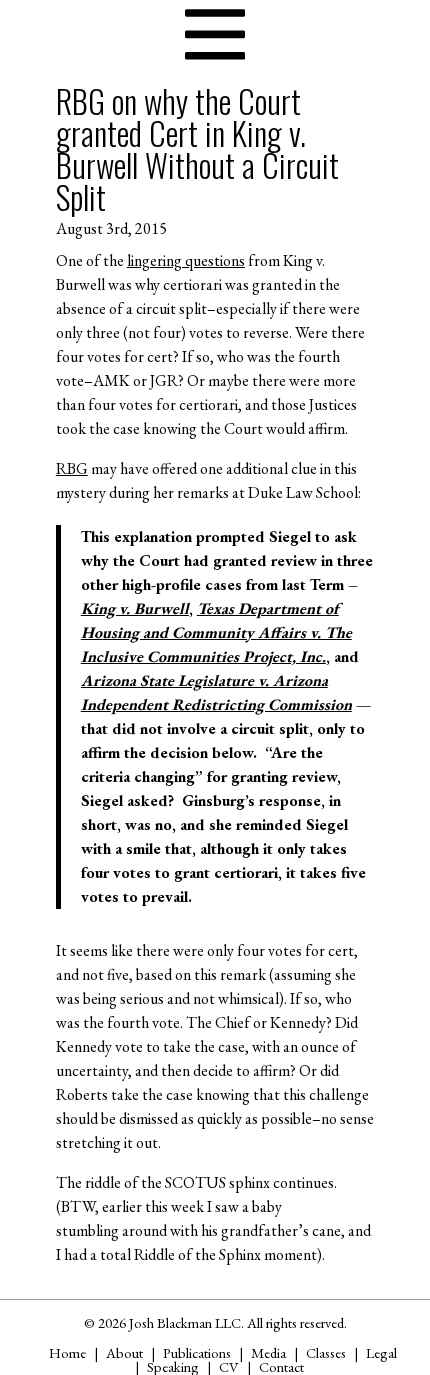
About (124, 1352)
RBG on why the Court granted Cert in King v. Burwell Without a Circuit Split (197, 148)
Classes (326, 1352)
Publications (197, 1352)
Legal (381, 1352)
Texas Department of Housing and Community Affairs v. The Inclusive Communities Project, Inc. (216, 632)
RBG (72, 468)
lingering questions (186, 260)
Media (268, 1352)
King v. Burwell (135, 608)
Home (67, 1352)
